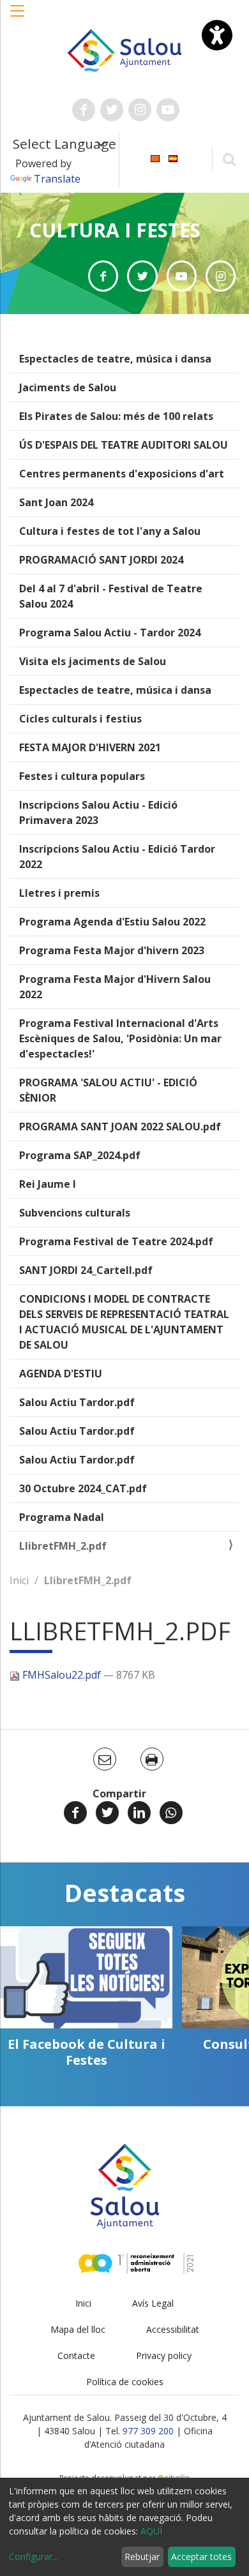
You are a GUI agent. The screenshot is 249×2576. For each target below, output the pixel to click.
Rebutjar (142, 2557)
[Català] (155, 158)
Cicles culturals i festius (80, 719)
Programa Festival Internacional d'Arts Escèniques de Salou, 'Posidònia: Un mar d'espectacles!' (120, 1038)
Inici (19, 1580)
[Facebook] (75, 1813)
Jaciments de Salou (68, 387)
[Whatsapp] (171, 1813)
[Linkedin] (139, 1813)
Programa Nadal (62, 1517)
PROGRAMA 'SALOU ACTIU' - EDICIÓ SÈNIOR (108, 1090)
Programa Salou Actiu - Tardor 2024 (110, 633)
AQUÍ (151, 2531)
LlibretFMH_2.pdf (63, 1546)
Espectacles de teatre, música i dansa (115, 359)
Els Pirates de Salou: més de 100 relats (116, 416)
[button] (18, 17)
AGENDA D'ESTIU (61, 1374)
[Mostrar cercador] (229, 159)
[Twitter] (107, 1813)
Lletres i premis (59, 893)
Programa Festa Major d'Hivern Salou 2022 (115, 987)
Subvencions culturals (75, 1213)
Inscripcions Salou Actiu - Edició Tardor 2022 (117, 857)
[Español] (173, 158)
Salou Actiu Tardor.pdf (77, 1402)
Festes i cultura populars (82, 776)
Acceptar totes (201, 2557)
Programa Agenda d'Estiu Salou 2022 (112, 922)
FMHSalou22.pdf (62, 1675)
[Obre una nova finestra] (84, 110)
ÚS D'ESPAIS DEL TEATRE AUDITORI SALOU (124, 445)
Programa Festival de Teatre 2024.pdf (116, 1241)
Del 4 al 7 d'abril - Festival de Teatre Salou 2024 (111, 596)
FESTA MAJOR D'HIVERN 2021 (90, 747)
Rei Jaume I (48, 1184)
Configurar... (34, 2557)
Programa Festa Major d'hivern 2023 (112, 950)
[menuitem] (155, 158)
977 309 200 (148, 2431)
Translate (57, 179)
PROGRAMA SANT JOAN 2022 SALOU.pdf (120, 1127)
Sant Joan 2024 (56, 502)
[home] (124, 49)
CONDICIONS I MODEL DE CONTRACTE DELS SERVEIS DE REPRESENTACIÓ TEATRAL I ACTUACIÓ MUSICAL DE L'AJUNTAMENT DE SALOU (124, 1322)
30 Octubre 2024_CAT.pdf (83, 1488)
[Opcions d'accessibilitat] (217, 35)
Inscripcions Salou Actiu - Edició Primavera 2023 (98, 812)
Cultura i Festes (115, 230)
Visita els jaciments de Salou (93, 661)
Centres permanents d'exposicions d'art (122, 474)
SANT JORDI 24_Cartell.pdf (86, 1270)
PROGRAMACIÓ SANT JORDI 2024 (101, 560)
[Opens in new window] (103, 276)
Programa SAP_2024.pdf (80, 1155)
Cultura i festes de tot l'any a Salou (110, 531)
